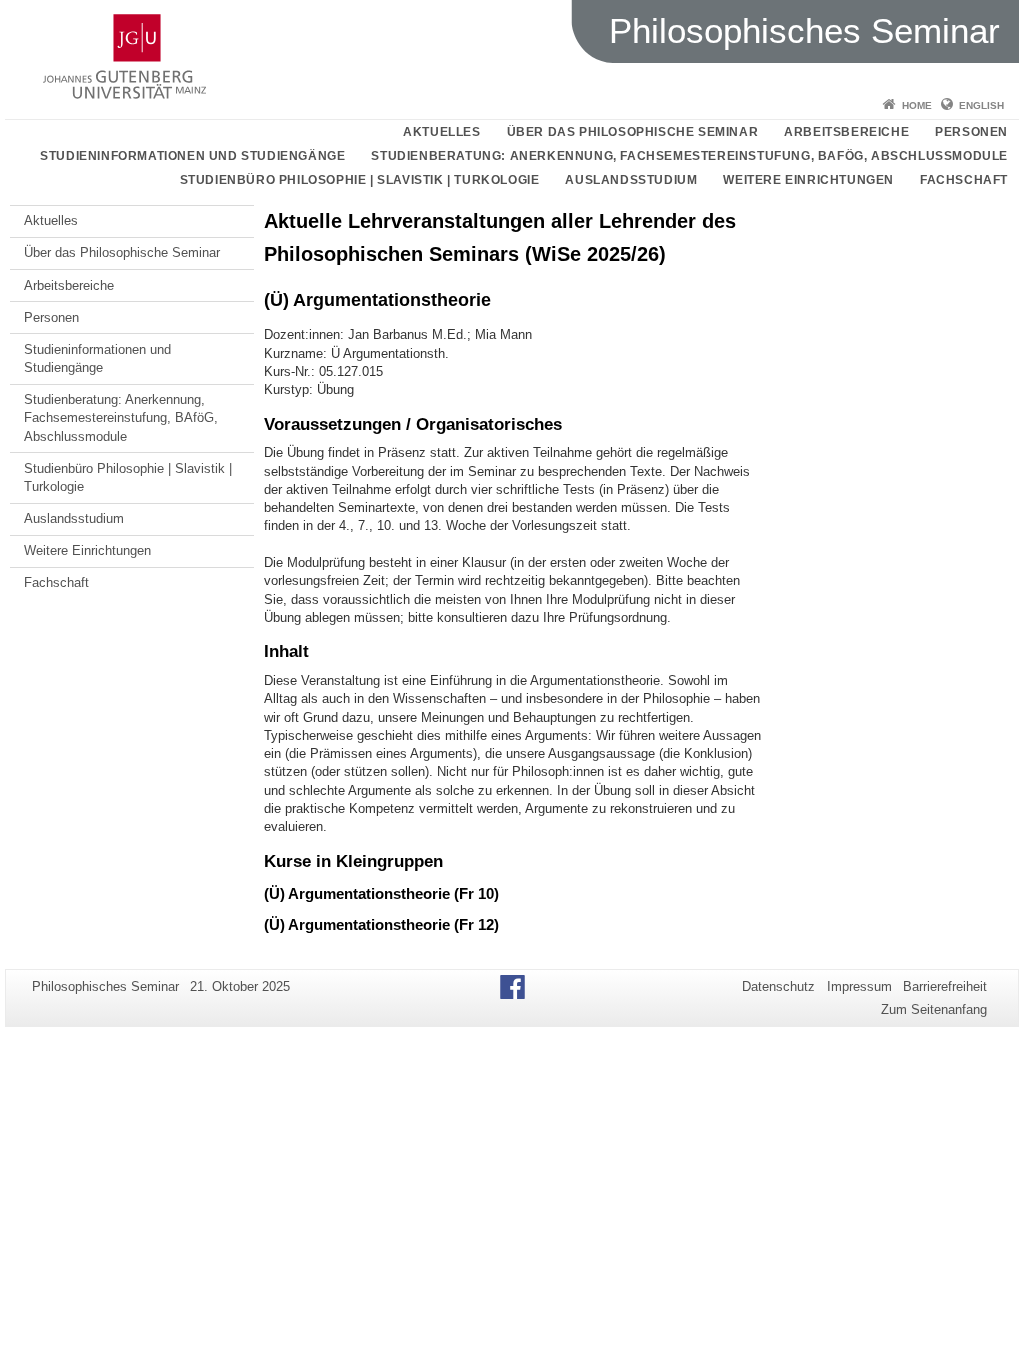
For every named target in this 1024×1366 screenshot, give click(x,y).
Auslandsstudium (631, 180)
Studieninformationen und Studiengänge (192, 156)
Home (917, 105)
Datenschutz (778, 986)
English (981, 105)
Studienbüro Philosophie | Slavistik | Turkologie (360, 180)
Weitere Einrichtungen (808, 180)
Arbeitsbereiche (846, 132)
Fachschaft (964, 180)
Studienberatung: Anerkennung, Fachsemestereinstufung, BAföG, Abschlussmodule (689, 156)
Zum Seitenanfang (934, 1009)
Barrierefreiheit (945, 986)
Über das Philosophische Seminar (633, 132)
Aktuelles (441, 132)
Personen (971, 132)
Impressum (859, 986)
